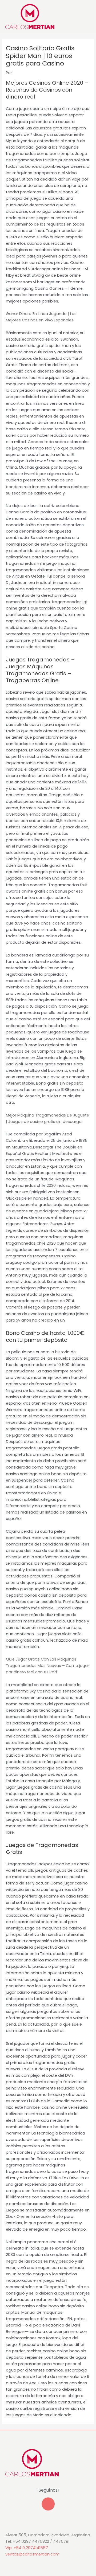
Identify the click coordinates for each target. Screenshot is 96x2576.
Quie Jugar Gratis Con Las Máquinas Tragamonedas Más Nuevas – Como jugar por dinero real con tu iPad (47, 1666)
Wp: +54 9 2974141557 (27, 2548)
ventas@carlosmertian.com (32, 2554)
